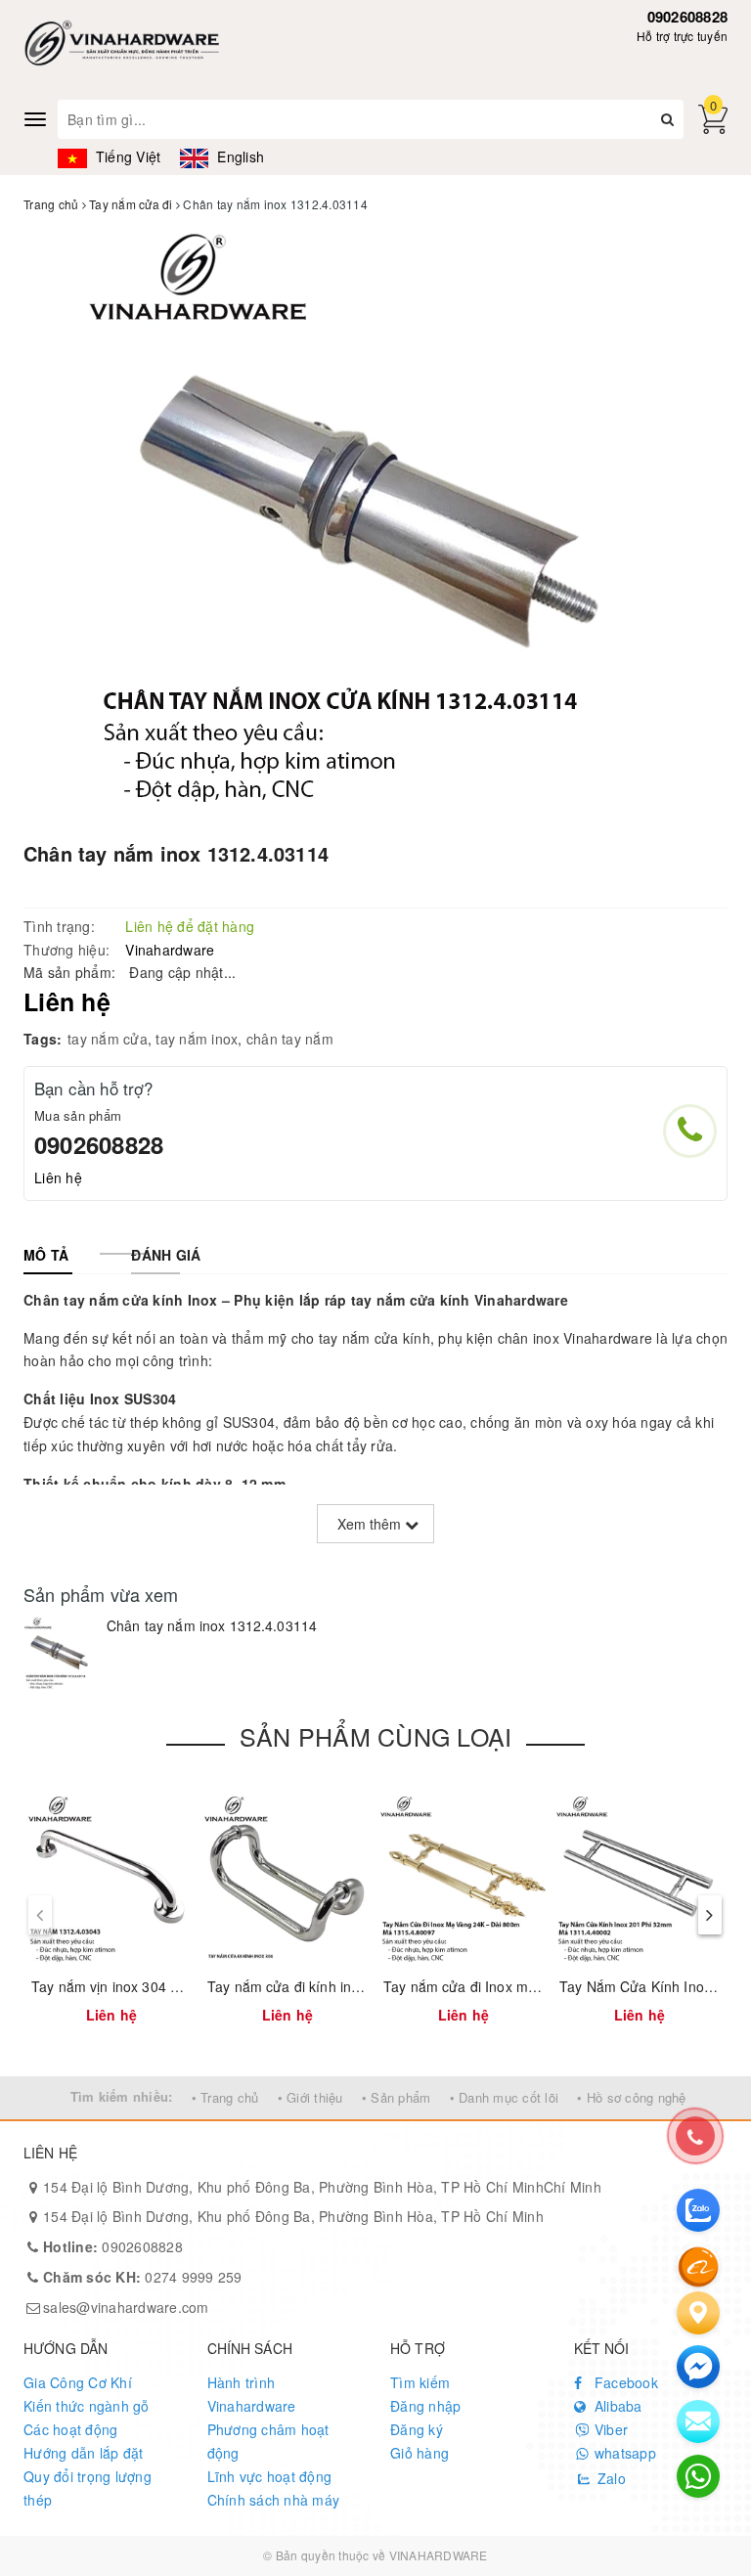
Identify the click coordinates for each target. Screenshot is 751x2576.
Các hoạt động (70, 2429)
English (239, 156)
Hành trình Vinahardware (252, 2394)
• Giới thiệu (310, 2097)
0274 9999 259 (143, 2277)
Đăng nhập (425, 2406)
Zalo (610, 2478)
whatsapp (623, 2453)
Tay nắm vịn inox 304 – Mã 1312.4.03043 (162, 1986)
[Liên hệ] (698, 2313)
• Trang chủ (225, 2097)
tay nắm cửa (108, 1039)
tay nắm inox (197, 1039)
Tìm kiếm (420, 2382)
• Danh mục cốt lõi (505, 2097)
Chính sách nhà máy (274, 2500)
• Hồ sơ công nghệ (631, 2097)
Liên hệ (58, 1177)
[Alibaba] (698, 2265)
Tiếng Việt (126, 156)
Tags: (43, 1039)
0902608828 (688, 17)
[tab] (46, 1255)
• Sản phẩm (397, 2097)
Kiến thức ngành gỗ (87, 2406)
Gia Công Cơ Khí (78, 2382)
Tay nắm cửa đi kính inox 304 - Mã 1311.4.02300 (363, 1986)
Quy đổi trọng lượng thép (88, 2488)
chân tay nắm (290, 1039)
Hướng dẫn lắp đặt (83, 2453)
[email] (698, 2367)
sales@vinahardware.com (126, 2307)
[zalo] (698, 2210)
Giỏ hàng (420, 2453)
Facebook (624, 2382)
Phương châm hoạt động (268, 2441)
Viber (610, 2429)
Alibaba (617, 2406)
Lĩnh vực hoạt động (270, 2476)
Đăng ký (417, 2429)
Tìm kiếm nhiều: (122, 2096)
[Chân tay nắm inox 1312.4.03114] (60, 1653)
